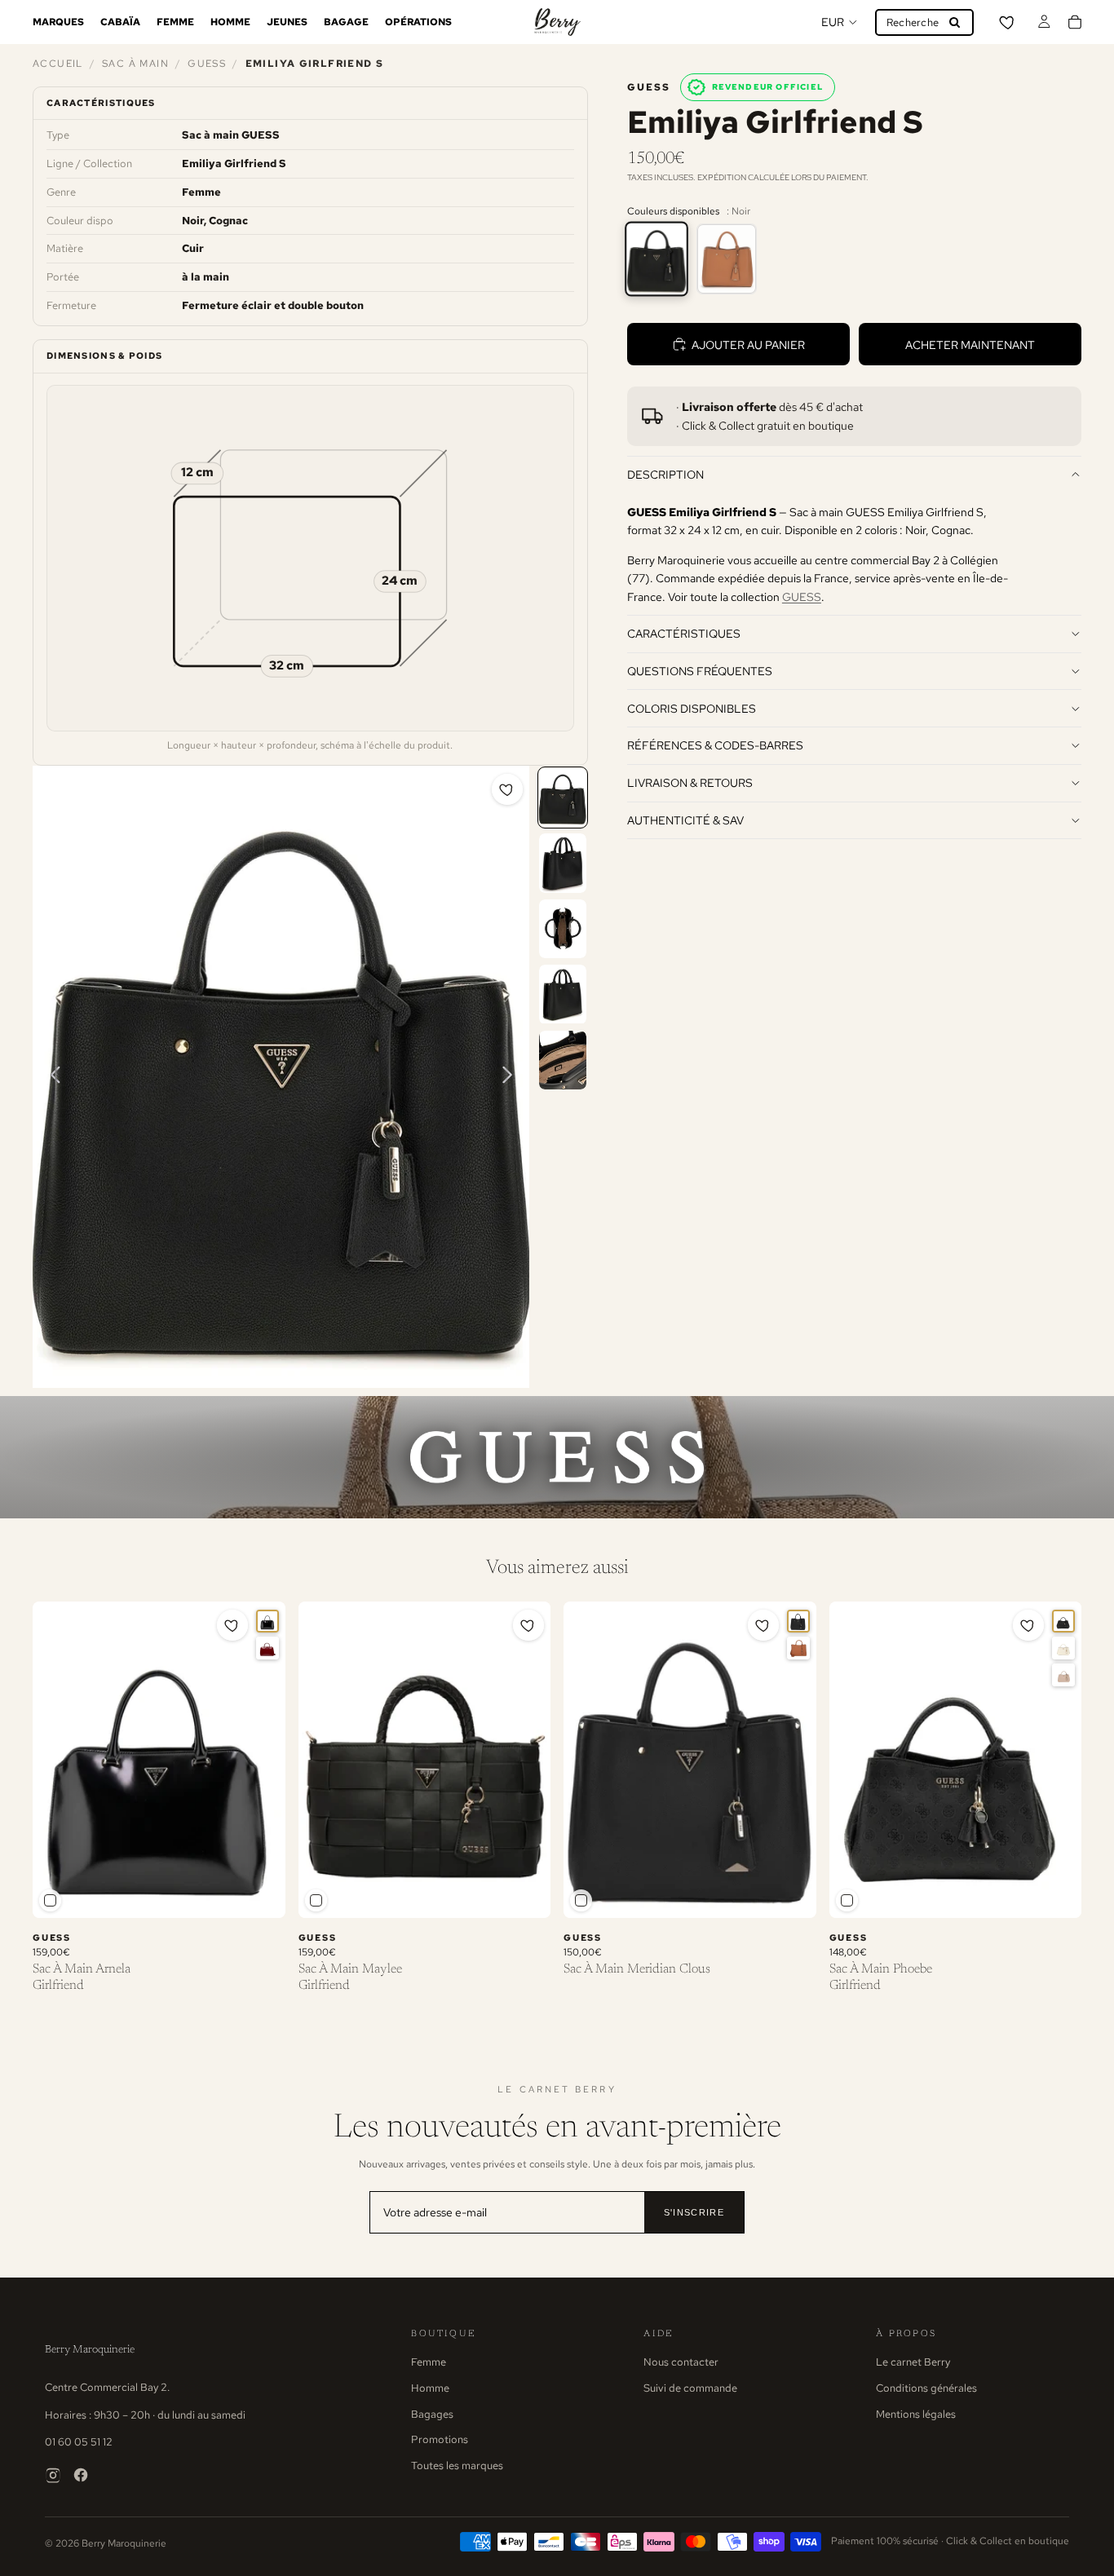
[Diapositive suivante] (512, 1077)
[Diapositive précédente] (51, 1077)
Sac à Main (135, 64)
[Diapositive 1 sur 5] (563, 798)
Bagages (432, 2414)
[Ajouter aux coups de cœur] (507, 789)
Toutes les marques (457, 2466)
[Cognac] (727, 259)
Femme (429, 2362)
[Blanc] (1063, 1648)
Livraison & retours (690, 782)
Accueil (58, 64)
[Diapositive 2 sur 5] (563, 863)
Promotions (440, 2439)
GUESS (802, 596)
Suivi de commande (690, 2388)
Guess (207, 64)
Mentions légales (916, 2414)
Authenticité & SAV (685, 820)
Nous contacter (681, 2362)
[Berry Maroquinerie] (557, 22)
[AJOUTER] (525, 1893)
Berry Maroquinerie (90, 2350)
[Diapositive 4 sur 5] (563, 994)
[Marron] (798, 1648)
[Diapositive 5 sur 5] (563, 1060)
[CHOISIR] (260, 1893)
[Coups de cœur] (1008, 22)
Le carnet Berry (913, 2362)
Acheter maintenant (970, 345)
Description (665, 474)
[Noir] (656, 259)
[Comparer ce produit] (50, 1900)
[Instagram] (53, 2475)
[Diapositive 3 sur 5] (563, 929)
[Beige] (1063, 1675)
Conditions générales (926, 2388)
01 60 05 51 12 (79, 2442)
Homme (430, 2388)
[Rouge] (267, 1648)
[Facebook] (81, 2475)
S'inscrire (694, 2212)
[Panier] (1075, 22)
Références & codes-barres (715, 745)
